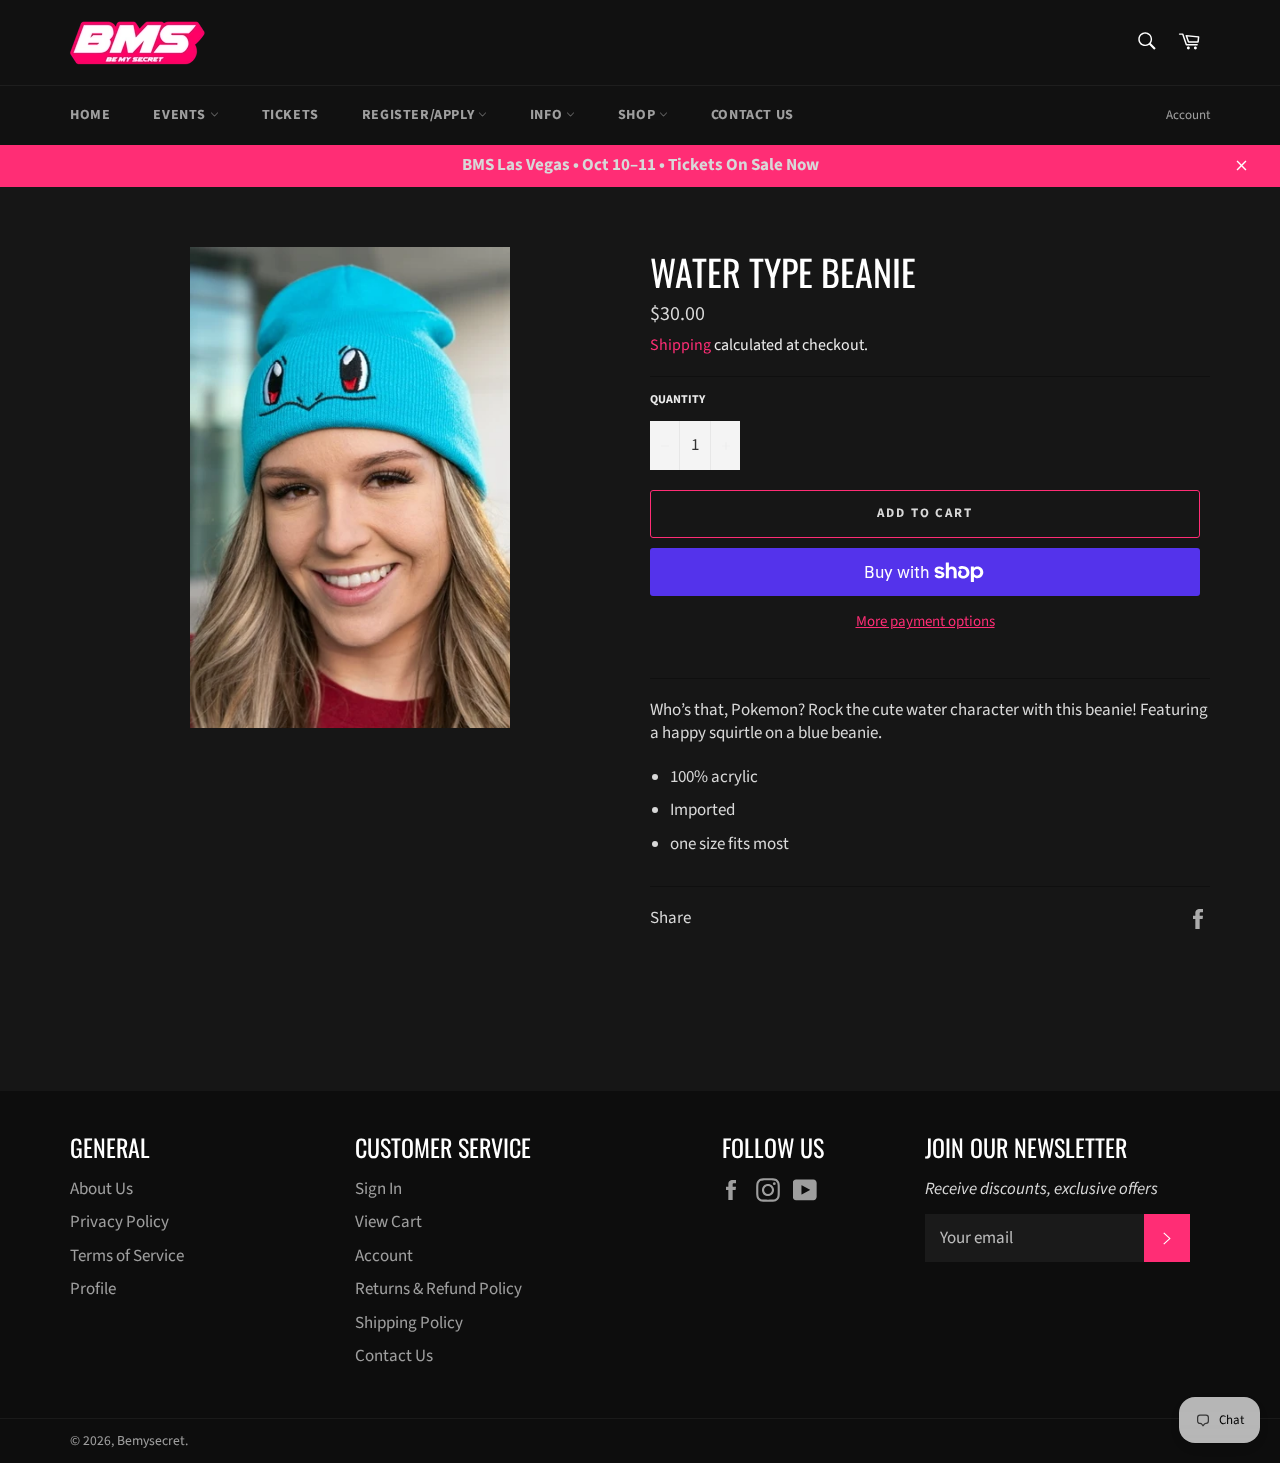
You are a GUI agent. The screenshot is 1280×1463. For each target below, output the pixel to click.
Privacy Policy (119, 1222)
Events (181, 115)
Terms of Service (127, 1256)
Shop (638, 115)
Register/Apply (420, 115)
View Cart (388, 1222)
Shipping (680, 345)
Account (1188, 115)
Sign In (378, 1189)
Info (548, 115)
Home (90, 115)
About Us (101, 1189)
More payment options (925, 622)
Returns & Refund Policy (438, 1289)
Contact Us (752, 115)
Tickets (290, 115)
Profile (93, 1289)
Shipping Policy (409, 1323)
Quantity (677, 400)
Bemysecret (151, 1440)
